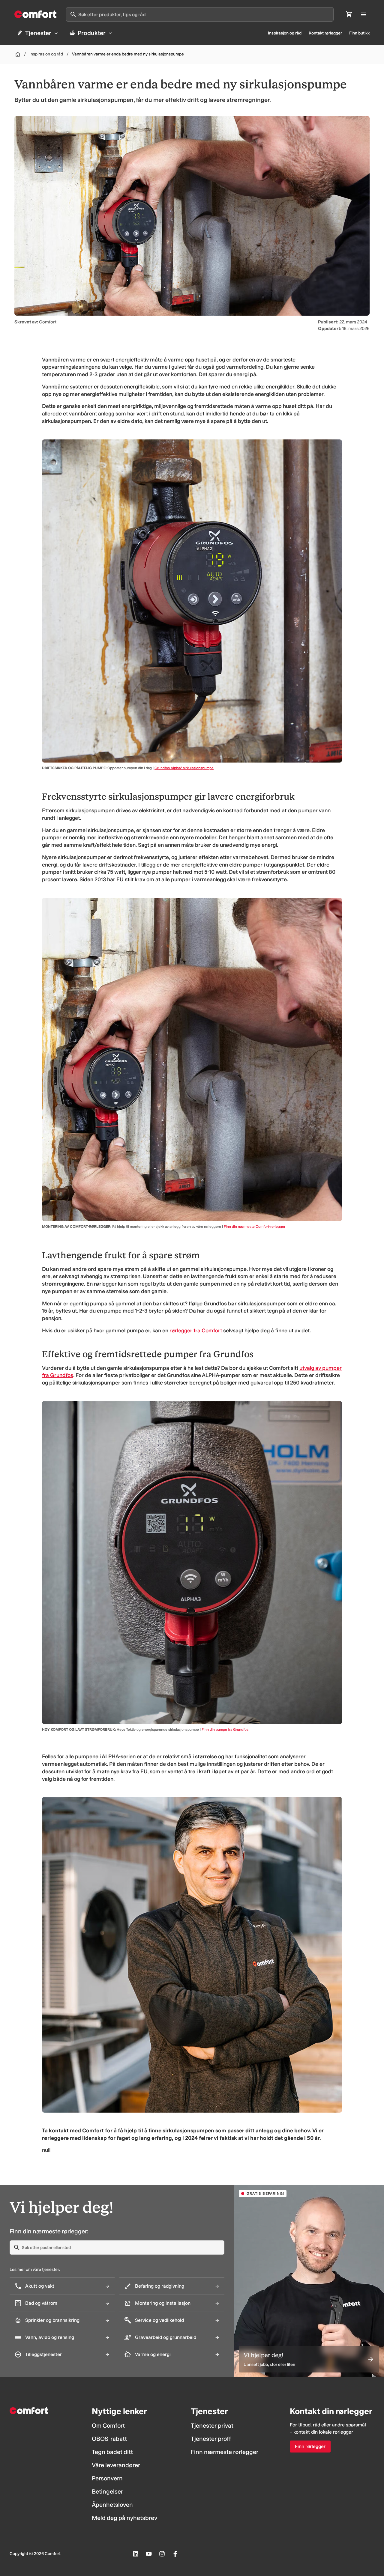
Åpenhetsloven (112, 2505)
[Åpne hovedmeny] (364, 14)
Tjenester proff (211, 2439)
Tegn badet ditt (112, 2452)
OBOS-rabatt (109, 2439)
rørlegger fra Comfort (196, 1331)
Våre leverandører (116, 2465)
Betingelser (107, 2491)
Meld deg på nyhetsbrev (124, 2518)
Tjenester (38, 33)
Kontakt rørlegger (325, 33)
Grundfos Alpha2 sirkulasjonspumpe (184, 768)
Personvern (107, 2478)
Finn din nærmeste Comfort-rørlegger (255, 1227)
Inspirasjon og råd (285, 33)
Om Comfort (108, 2426)
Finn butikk (359, 33)
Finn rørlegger (310, 2446)
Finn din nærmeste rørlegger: (49, 2231)
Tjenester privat (212, 2426)
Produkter (92, 33)
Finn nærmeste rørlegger (225, 2452)
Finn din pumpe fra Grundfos (225, 1730)
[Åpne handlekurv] (349, 14)
